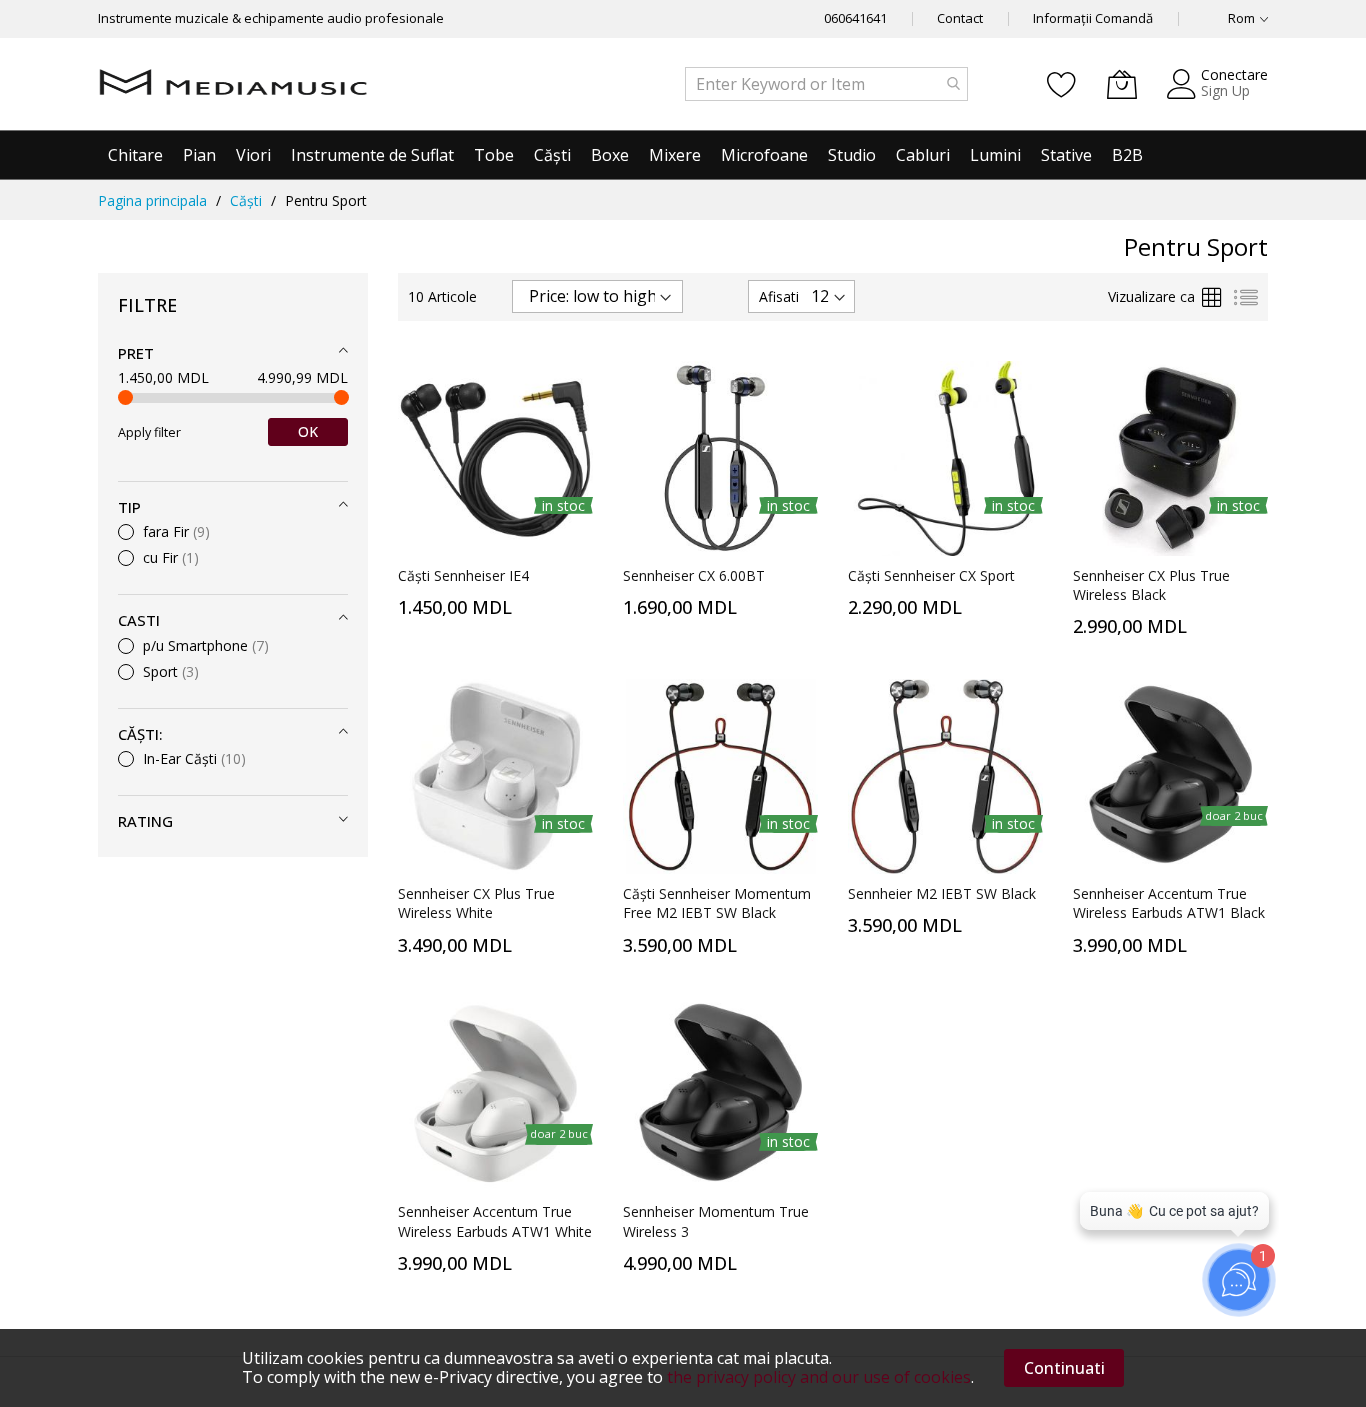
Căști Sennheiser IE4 (463, 575)
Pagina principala (152, 200)
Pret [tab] (136, 353)
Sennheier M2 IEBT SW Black (942, 893)
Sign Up (1225, 90)
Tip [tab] (129, 507)
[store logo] (233, 84)
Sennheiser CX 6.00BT (694, 575)
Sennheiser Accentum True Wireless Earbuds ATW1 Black (1169, 903)
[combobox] (826, 84)
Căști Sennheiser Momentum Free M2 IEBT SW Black (717, 903)
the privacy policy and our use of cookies (819, 1377)
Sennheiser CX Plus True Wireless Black (1151, 585)
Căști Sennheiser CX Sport (931, 575)
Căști (246, 200)
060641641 (855, 18)
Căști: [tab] (140, 734)
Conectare (1234, 74)
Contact (960, 18)
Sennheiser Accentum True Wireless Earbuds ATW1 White (495, 1221)
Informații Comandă (1093, 18)
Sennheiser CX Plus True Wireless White (476, 903)
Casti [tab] (139, 620)
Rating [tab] (145, 821)
